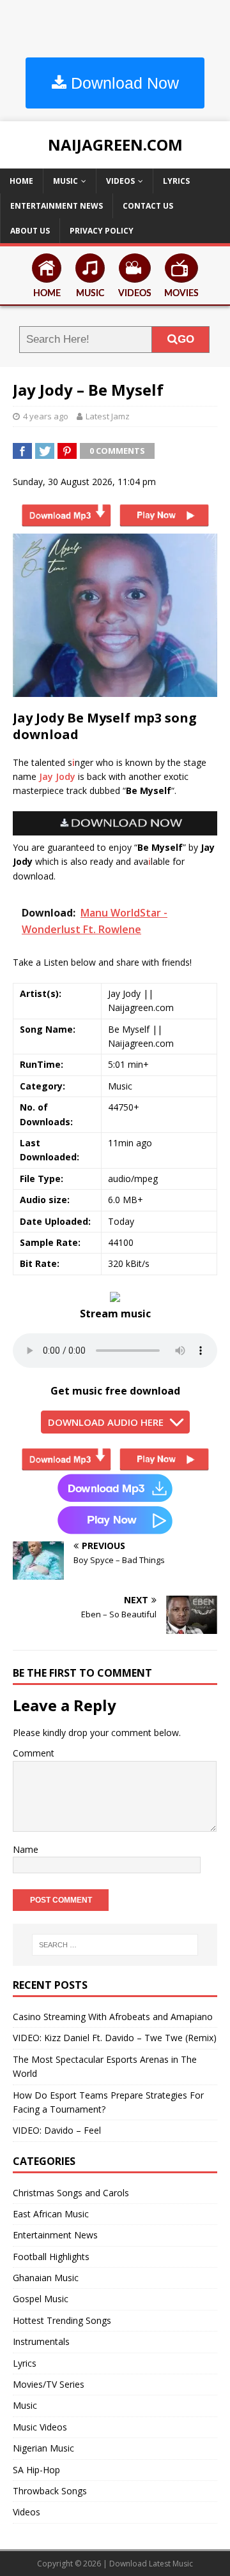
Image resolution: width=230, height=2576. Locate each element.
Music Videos (40, 2427)
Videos (120, 181)
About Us (30, 231)
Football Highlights (51, 2257)
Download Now (123, 83)
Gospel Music (41, 2299)
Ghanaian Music (46, 2278)
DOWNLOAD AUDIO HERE (106, 1422)
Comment (34, 1753)
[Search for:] (115, 1945)
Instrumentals (41, 2341)
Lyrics (176, 181)
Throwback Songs (50, 2491)
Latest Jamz (108, 416)
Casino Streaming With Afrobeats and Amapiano (113, 2017)
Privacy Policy (102, 231)
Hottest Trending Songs (62, 2320)
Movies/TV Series (49, 2384)
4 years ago (46, 416)
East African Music (51, 2214)
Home (21, 181)
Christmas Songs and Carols (71, 2193)
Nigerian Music (43, 2448)
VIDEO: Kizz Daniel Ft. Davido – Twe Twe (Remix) (115, 2038)
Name (26, 1849)
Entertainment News (57, 206)
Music (65, 181)
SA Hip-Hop (36, 2470)
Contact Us (148, 206)
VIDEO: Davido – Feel (57, 2130)
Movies (181, 294)
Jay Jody (57, 776)
